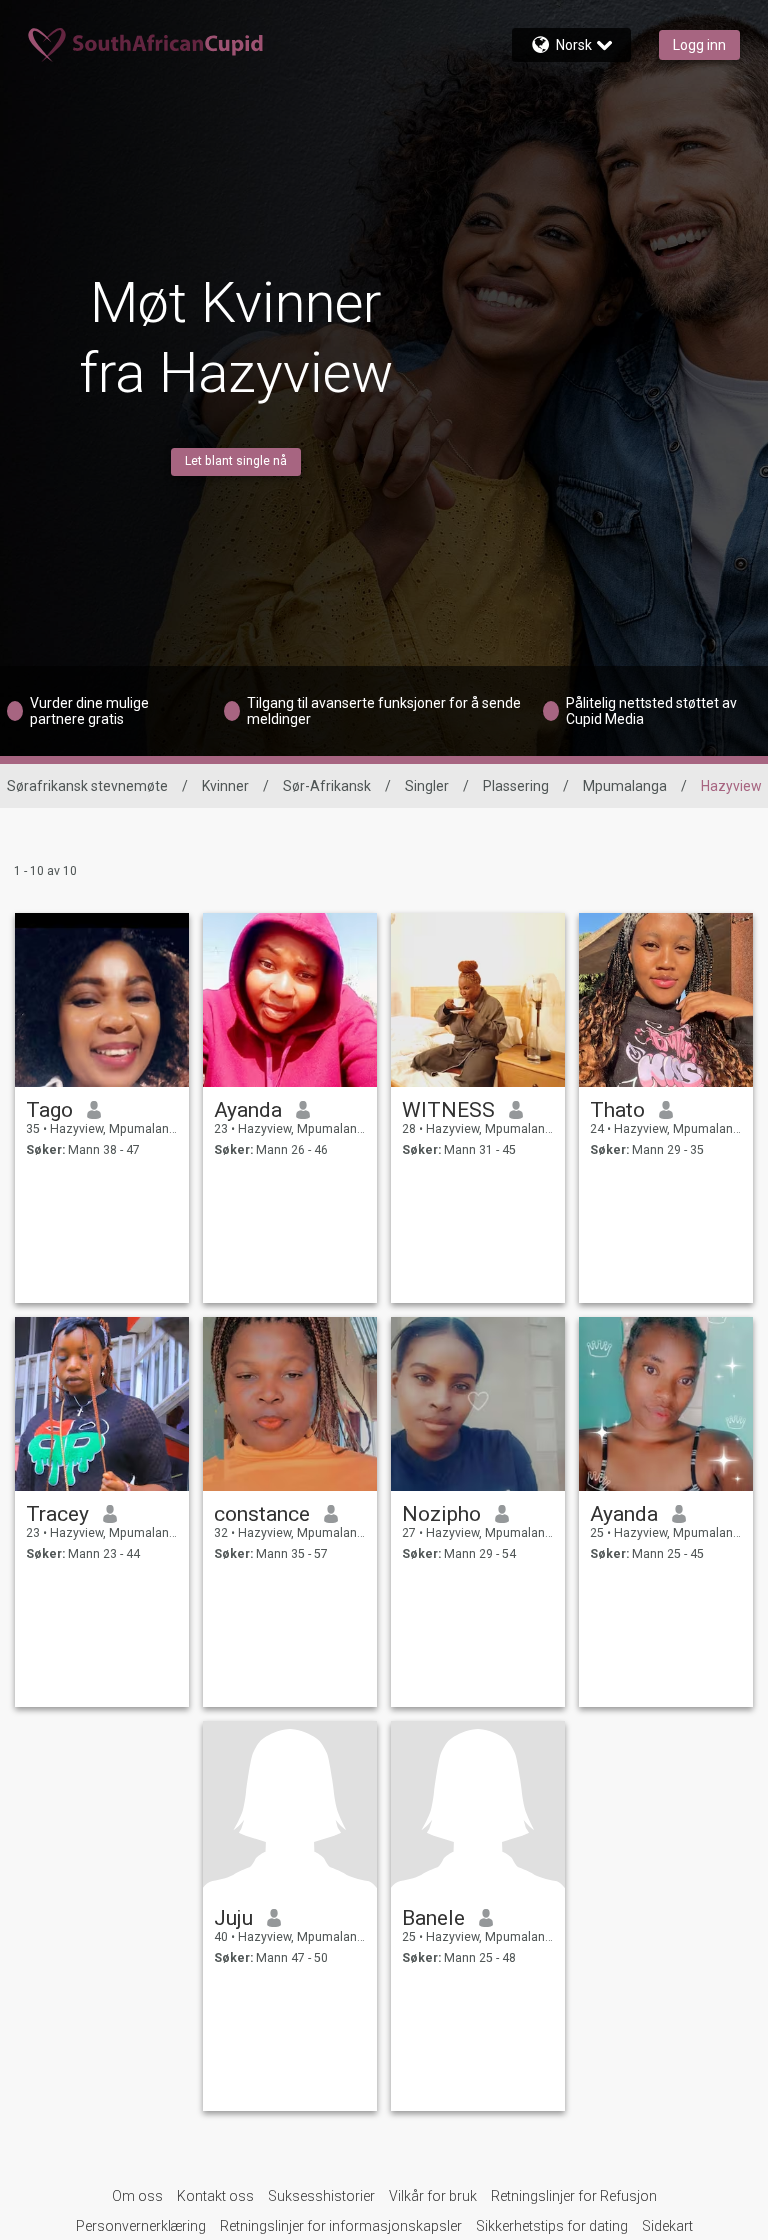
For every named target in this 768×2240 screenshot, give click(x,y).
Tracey (57, 1514)
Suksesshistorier (321, 2196)
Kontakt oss (215, 2196)
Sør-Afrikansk (327, 786)
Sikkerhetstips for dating (552, 2226)
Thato (617, 1110)
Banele (433, 1918)
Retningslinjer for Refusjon (574, 2196)
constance (262, 1514)
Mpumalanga (625, 786)
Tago (49, 1110)
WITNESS (448, 1110)
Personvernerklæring (141, 2226)
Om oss (137, 2196)
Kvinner (225, 786)
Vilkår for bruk (433, 2196)
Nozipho (441, 1514)
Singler (427, 786)
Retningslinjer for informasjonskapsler (341, 2226)
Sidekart (667, 2226)
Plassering (516, 786)
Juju (233, 1918)
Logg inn (699, 45)
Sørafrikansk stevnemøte (87, 786)
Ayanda (248, 1110)
